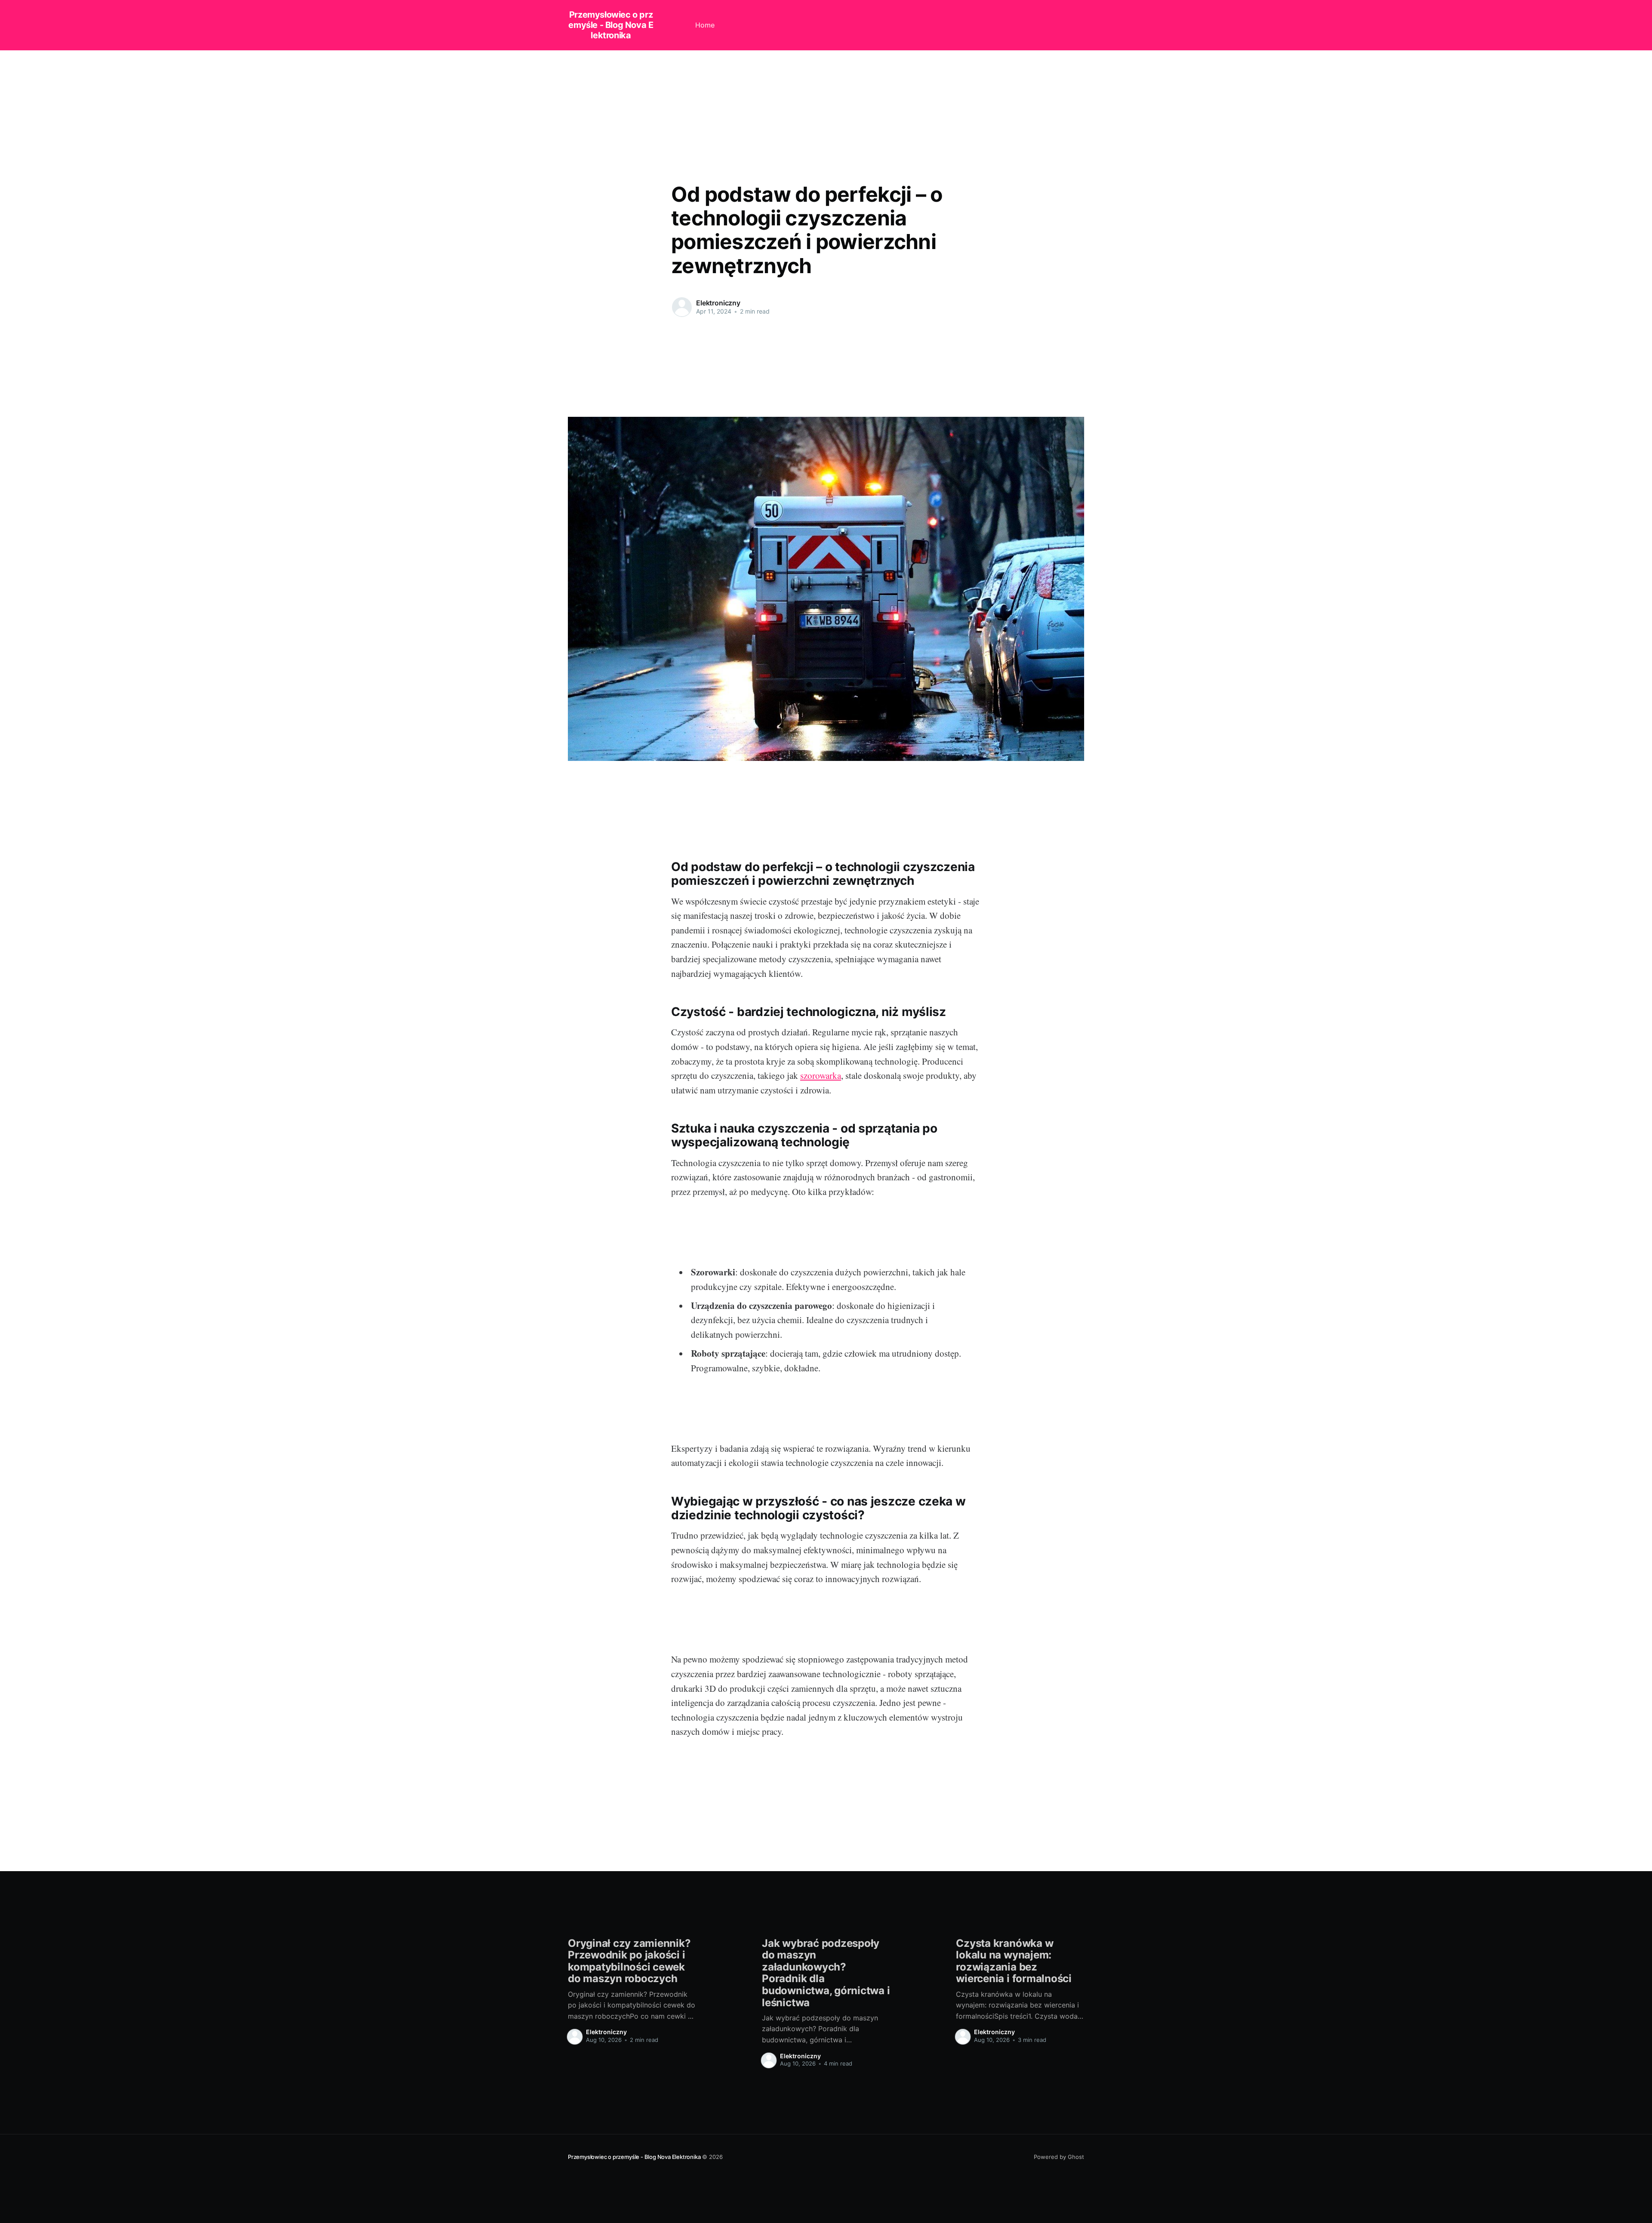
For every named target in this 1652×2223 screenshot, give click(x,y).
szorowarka (821, 1075)
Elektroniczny (718, 303)
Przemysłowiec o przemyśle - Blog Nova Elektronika (611, 25)
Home (705, 25)
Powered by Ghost (1059, 2157)
